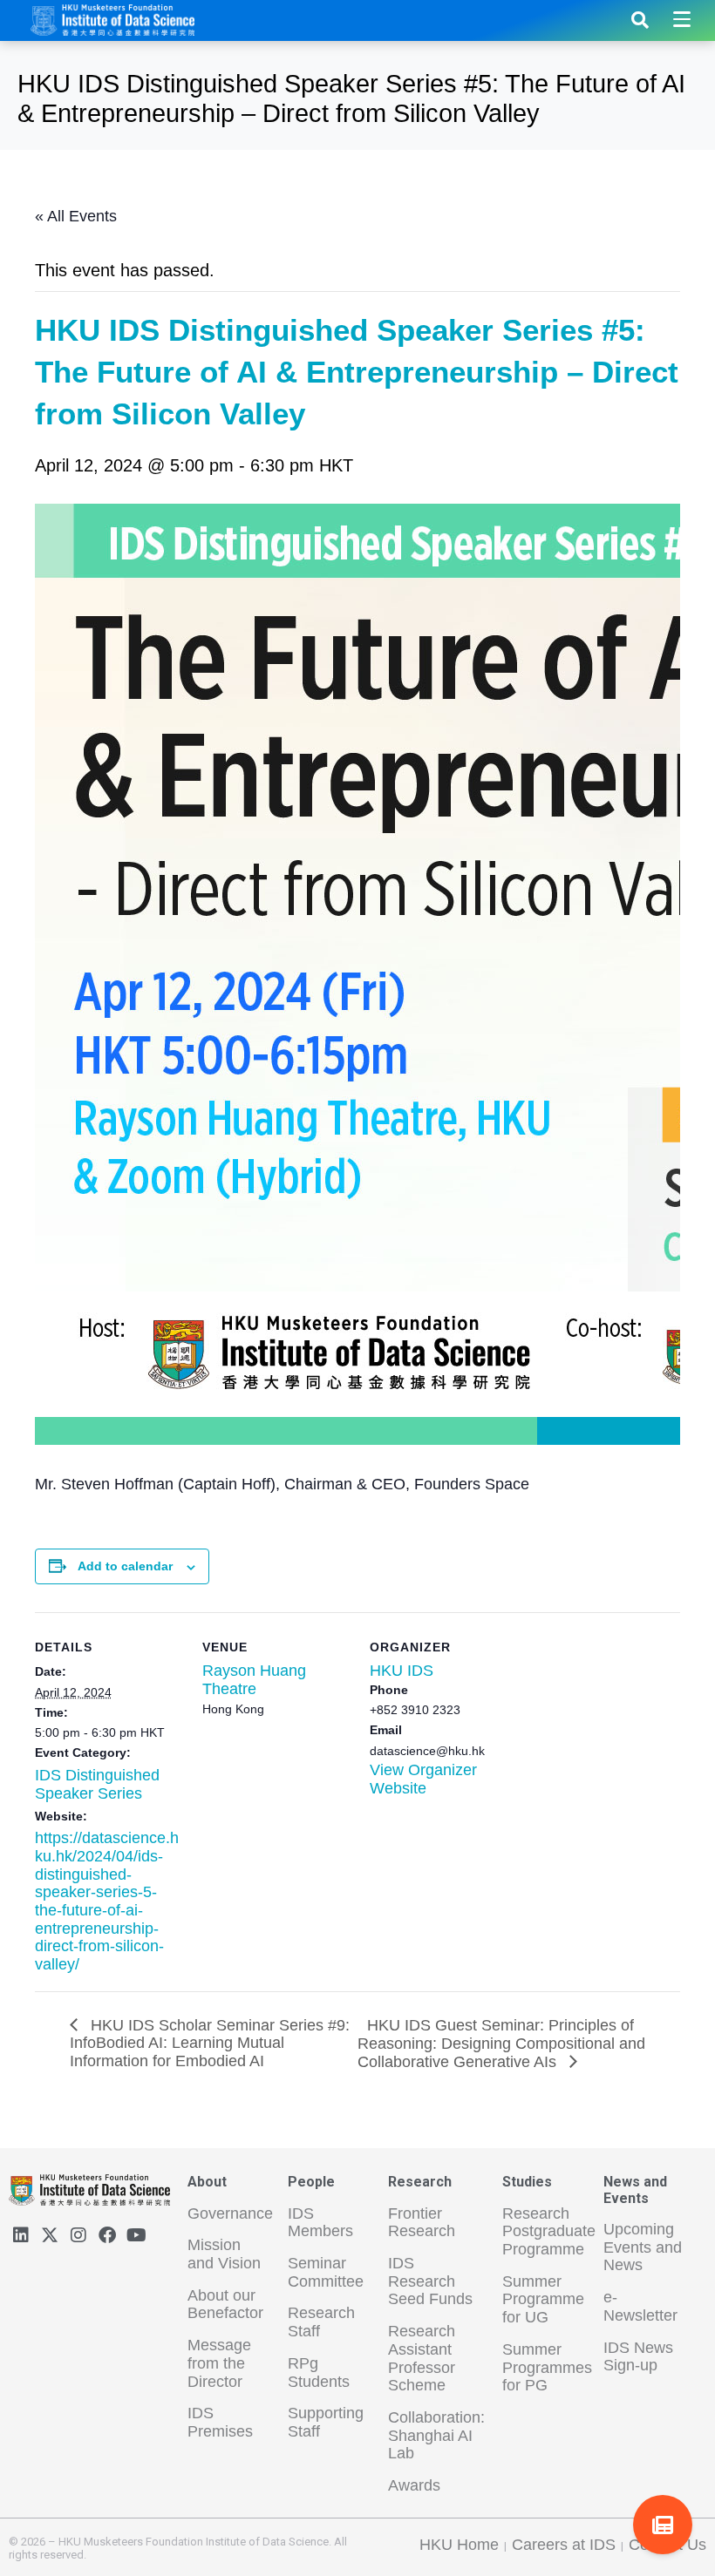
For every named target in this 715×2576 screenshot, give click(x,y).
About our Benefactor (225, 2305)
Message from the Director (219, 2363)
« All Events (76, 216)
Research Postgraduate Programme (549, 2231)
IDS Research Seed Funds (430, 2281)
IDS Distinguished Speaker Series (97, 1784)
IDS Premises (220, 2422)
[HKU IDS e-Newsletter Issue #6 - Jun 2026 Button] (663, 2525)
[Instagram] (78, 2235)
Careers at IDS (564, 2545)
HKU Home (459, 2545)
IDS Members (320, 2223)
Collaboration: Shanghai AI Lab (436, 2435)
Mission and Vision (224, 2254)
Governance (230, 2213)
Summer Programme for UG (543, 2299)
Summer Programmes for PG (547, 2367)
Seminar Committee (326, 2272)
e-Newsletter (640, 2306)
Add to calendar (125, 1566)
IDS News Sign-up (638, 2357)
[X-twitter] (50, 2235)
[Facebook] (107, 2235)
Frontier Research (422, 2223)
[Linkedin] (21, 2235)
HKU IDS (402, 1671)
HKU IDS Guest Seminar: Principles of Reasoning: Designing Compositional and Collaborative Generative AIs (501, 2044)
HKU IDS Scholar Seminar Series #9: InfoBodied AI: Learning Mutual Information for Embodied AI (210, 2043)
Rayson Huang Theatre (254, 1680)
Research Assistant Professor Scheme (422, 2358)
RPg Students (319, 2373)
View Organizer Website (423, 1779)
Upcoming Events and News (643, 2247)
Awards (414, 2485)
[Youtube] (136, 2235)
